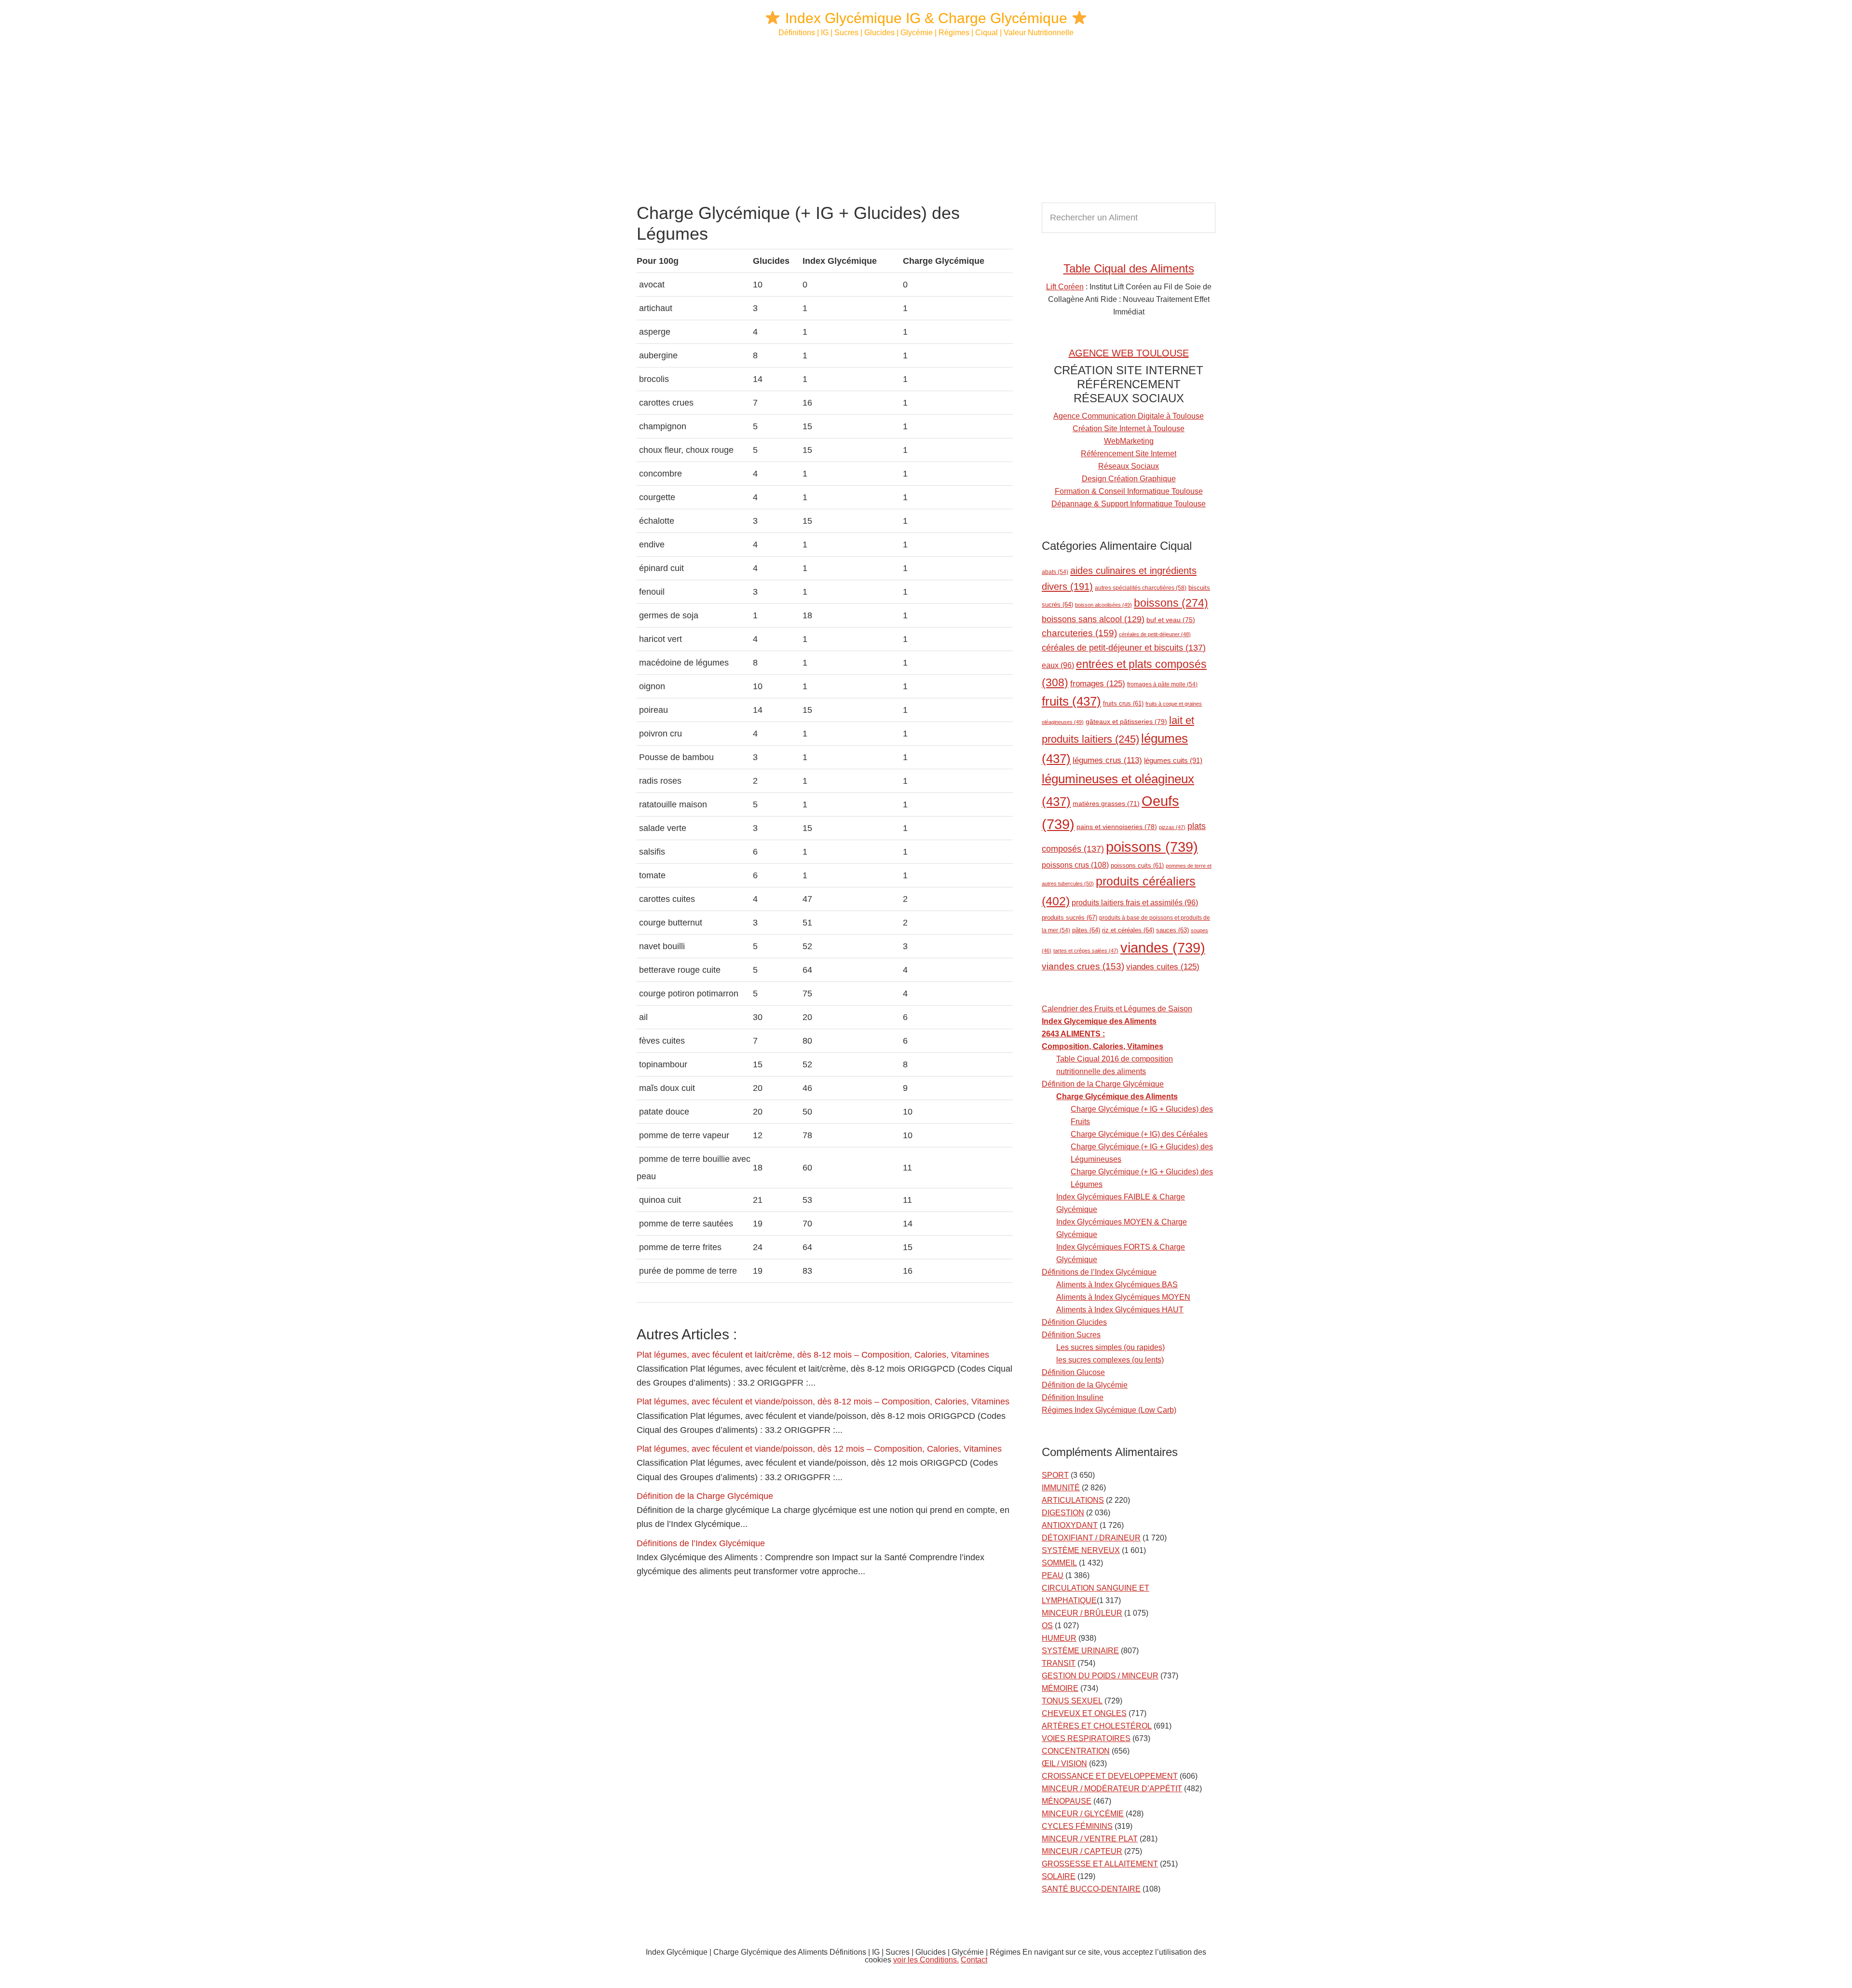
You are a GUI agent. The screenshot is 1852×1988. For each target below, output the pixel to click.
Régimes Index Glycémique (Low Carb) (1109, 1410)
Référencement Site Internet (1129, 454)
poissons (1152, 847)
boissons (1171, 603)
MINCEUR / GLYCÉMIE (1083, 1814)
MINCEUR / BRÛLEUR (1082, 1613)
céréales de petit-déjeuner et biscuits (1124, 648)
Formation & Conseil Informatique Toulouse (1129, 491)
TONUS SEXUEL (1072, 1701)
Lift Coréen (1065, 287)
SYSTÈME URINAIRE (1080, 1651)
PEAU (1053, 1575)
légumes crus (1107, 760)
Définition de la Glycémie (1085, 1385)
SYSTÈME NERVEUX (1081, 1550)
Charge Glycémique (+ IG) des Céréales (1139, 1134)
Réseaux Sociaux (1129, 466)
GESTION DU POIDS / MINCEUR (1100, 1676)
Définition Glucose (1073, 1372)
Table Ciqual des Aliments (1129, 268)
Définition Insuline (1073, 1397)
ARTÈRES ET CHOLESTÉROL (1097, 1726)
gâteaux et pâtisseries (1126, 722)
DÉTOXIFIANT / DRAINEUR (1091, 1538)
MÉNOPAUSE (1067, 1801)
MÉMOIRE (1060, 1688)
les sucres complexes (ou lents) (1110, 1360)
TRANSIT (1059, 1663)
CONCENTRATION (1076, 1751)
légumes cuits (1173, 760)
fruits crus (1123, 704)
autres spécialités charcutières (1141, 588)
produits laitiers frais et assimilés (1135, 903)
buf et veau (1171, 620)
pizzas (1172, 827)
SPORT (1055, 1475)
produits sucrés (1069, 918)
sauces (1172, 930)
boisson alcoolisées (1103, 605)
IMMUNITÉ (1061, 1488)
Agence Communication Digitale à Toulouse (1129, 416)
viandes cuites (1163, 967)
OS (1047, 1626)
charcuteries (1079, 633)
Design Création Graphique (1129, 479)
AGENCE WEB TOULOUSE (1129, 353)
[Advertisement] (926, 121)
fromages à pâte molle (1162, 684)
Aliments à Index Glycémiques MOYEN (1123, 1297)
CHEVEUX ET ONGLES (1084, 1713)
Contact (974, 1960)
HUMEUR (1059, 1638)
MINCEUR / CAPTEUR (1082, 1851)
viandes (1163, 947)
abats (1055, 572)
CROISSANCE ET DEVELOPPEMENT (1110, 1776)
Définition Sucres (1071, 1335)
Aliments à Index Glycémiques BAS (1117, 1285)
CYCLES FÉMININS (1077, 1826)
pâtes (1086, 930)
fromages (1098, 683)
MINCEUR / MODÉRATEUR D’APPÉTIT (1112, 1789)
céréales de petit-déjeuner (1155, 634)
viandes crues (1083, 966)
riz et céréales (1128, 930)
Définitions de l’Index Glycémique (701, 1543)
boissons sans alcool (1093, 619)
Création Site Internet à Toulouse (1129, 429)
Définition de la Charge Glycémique (705, 1496)
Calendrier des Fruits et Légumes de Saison (1117, 1009)
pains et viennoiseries (1117, 827)
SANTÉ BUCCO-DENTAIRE (1091, 1889)
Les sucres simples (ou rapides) (1110, 1347)
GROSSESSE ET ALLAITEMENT (1100, 1864)
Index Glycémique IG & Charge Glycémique (926, 18)
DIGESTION (1063, 1513)
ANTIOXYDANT (1070, 1525)
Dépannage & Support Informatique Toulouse (1129, 504)
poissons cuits (1137, 866)
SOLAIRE (1059, 1876)
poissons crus (1075, 865)
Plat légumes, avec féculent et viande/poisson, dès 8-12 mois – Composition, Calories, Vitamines (823, 1402)
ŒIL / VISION (1064, 1763)
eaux (1058, 665)
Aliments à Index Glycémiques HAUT (1120, 1310)
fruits (1071, 701)
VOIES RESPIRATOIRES (1086, 1738)
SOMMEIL (1059, 1563)
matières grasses (1106, 804)
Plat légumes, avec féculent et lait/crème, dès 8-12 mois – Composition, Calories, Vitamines (813, 1355)
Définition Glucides (1074, 1322)
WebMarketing (1129, 441)
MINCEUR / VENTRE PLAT (1090, 1839)
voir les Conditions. (926, 1960)
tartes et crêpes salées (1086, 951)
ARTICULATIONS (1073, 1500)
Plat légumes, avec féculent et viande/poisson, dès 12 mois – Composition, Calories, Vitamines (819, 1449)
